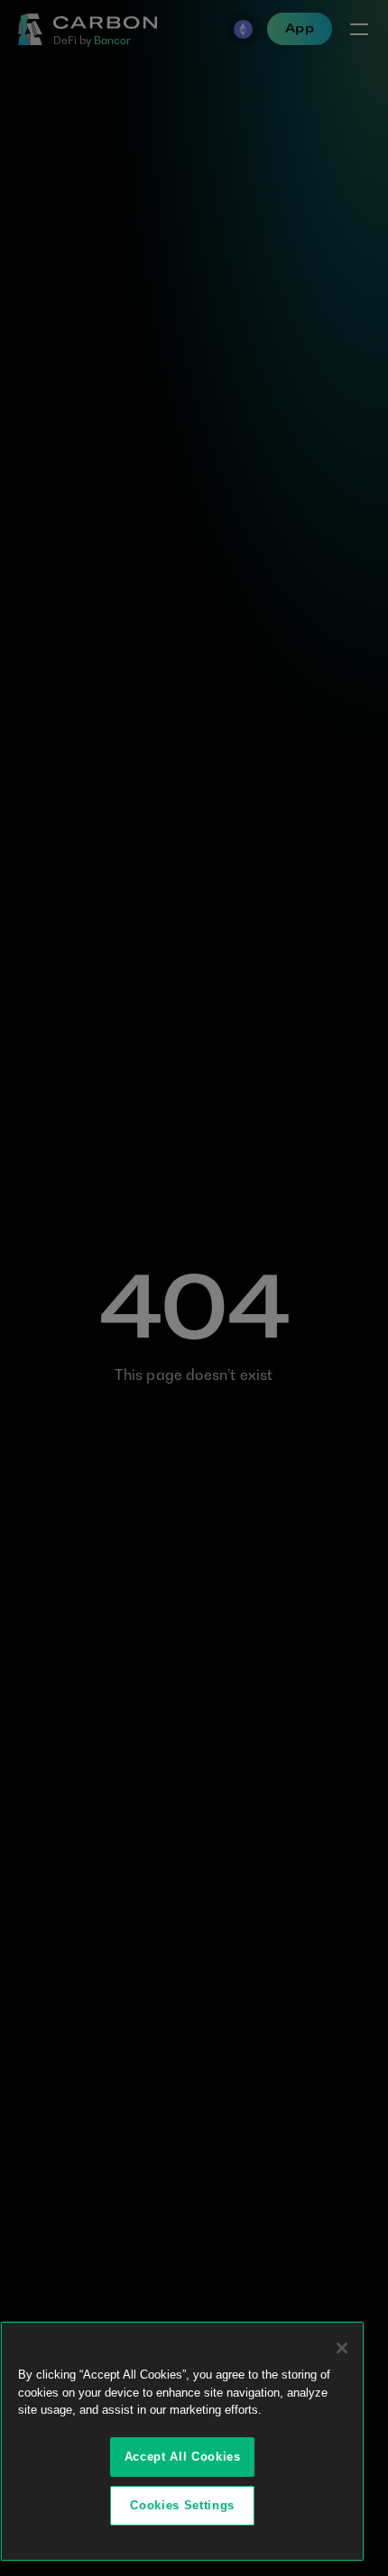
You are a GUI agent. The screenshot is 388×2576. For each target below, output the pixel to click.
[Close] (342, 2348)
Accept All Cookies (183, 2457)
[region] (182, 2441)
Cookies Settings (182, 2505)
